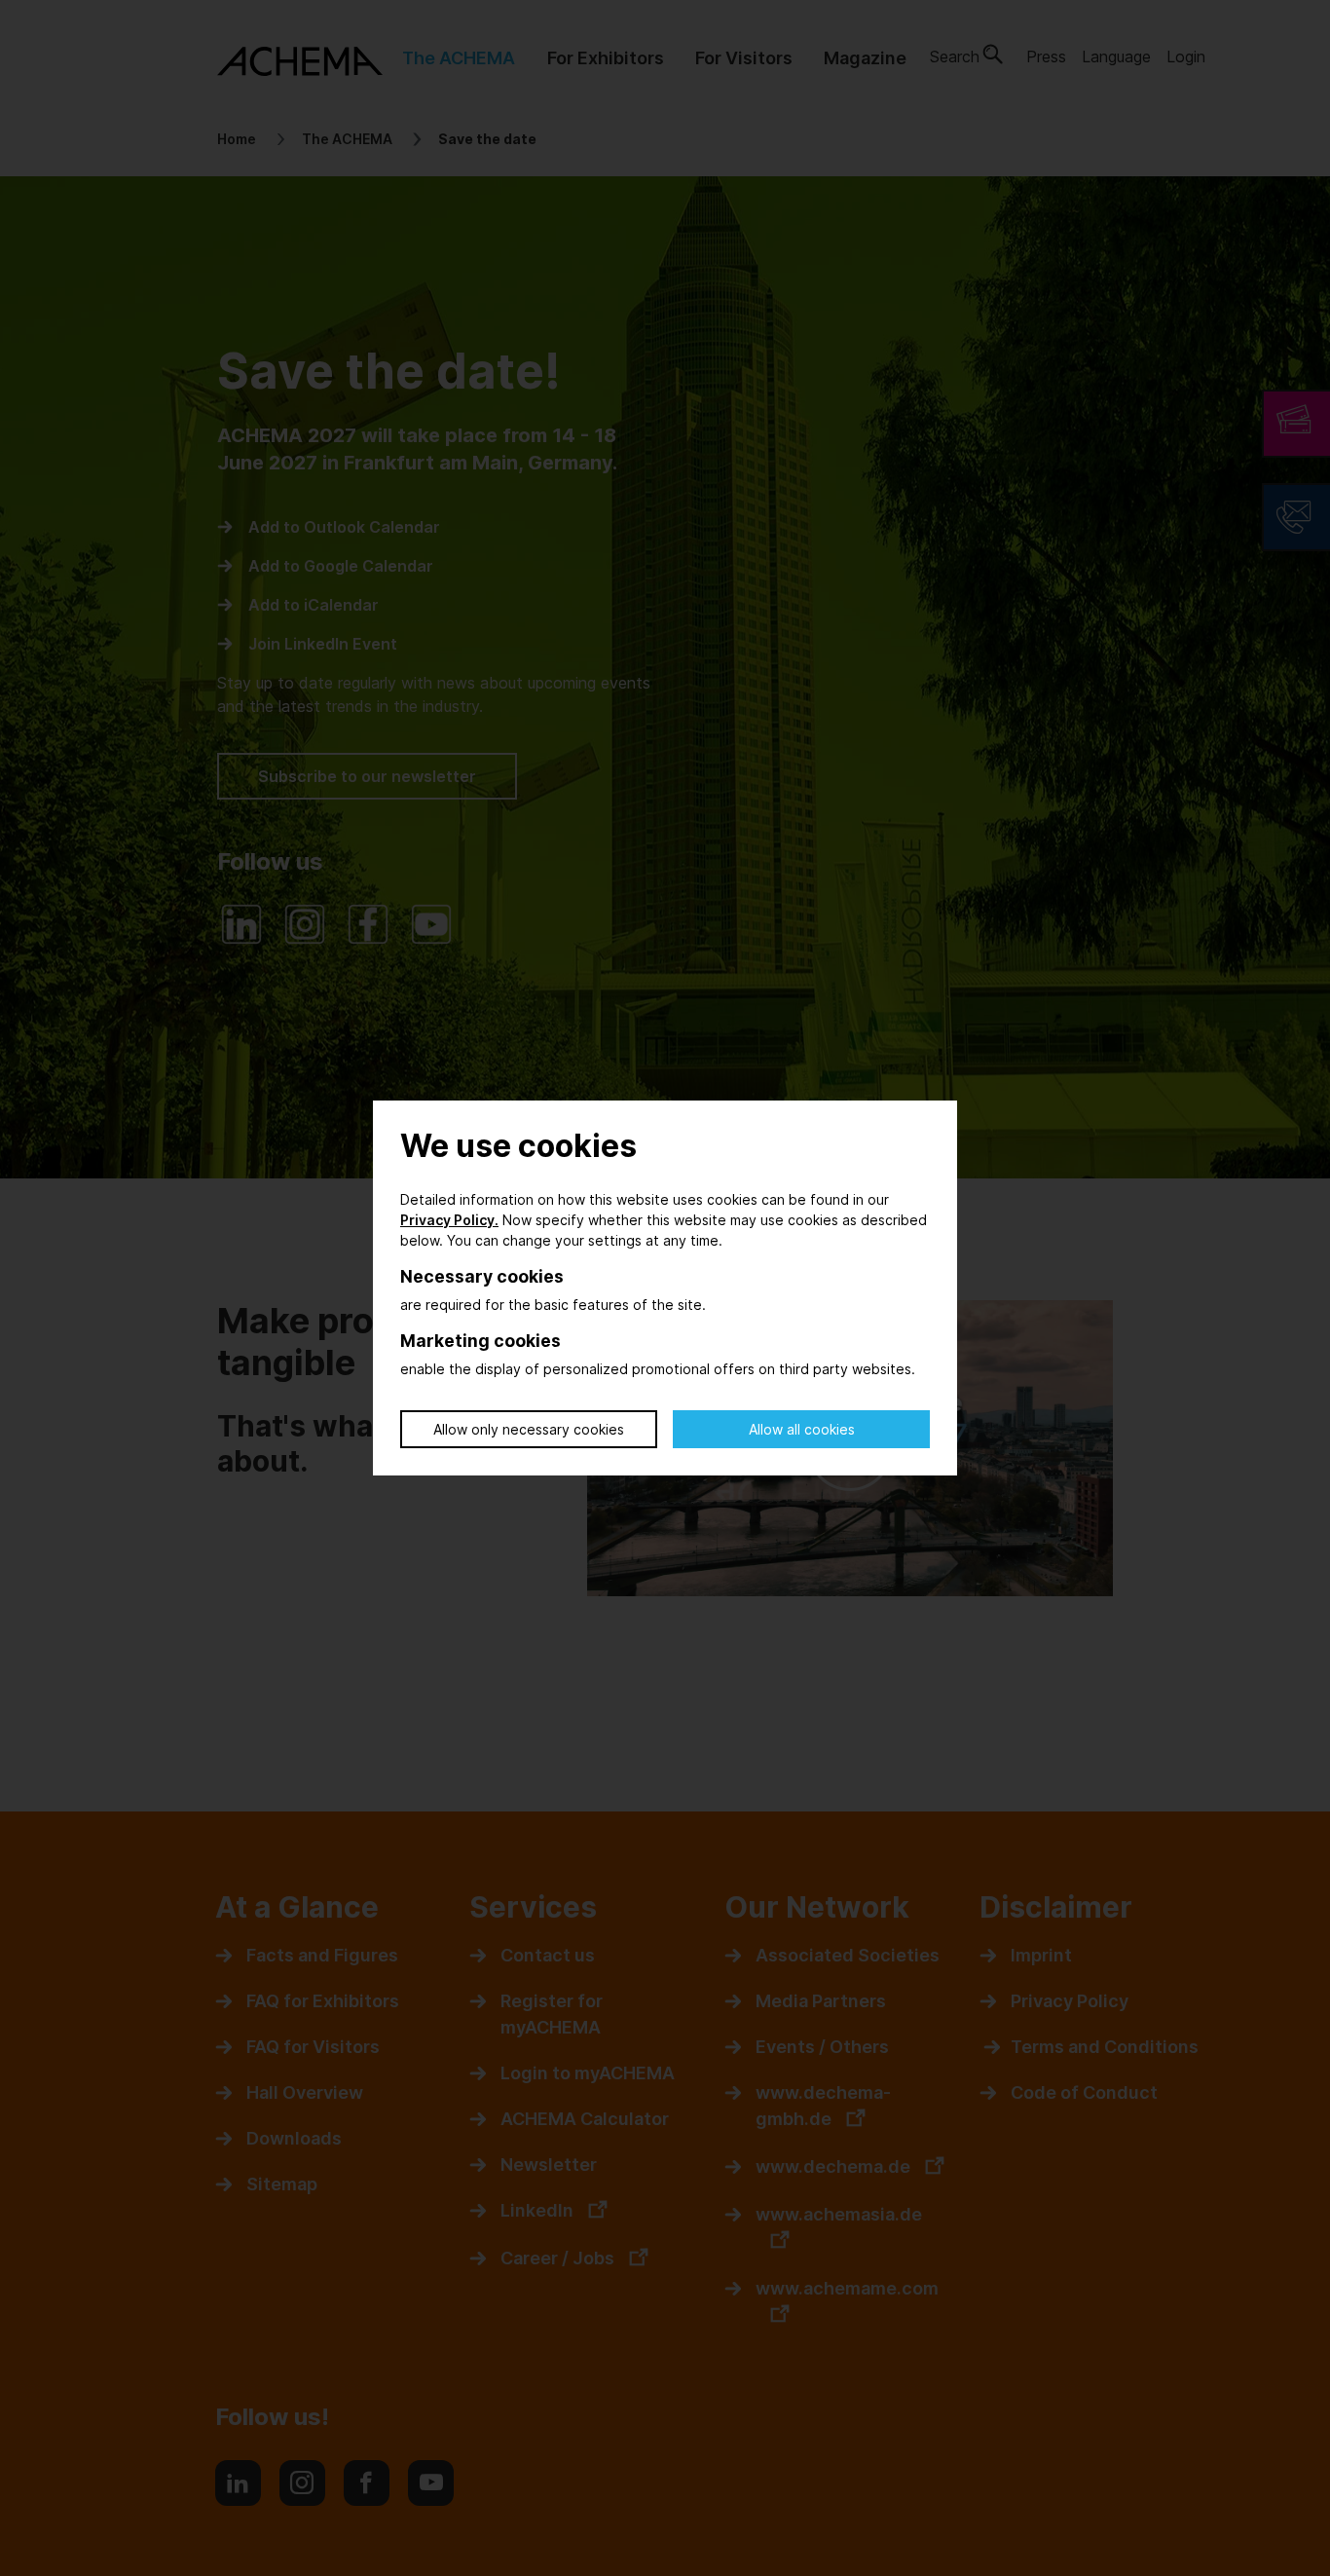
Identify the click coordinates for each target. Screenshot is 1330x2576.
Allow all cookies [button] (802, 1429)
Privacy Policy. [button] (449, 1220)
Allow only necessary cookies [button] (529, 1429)
